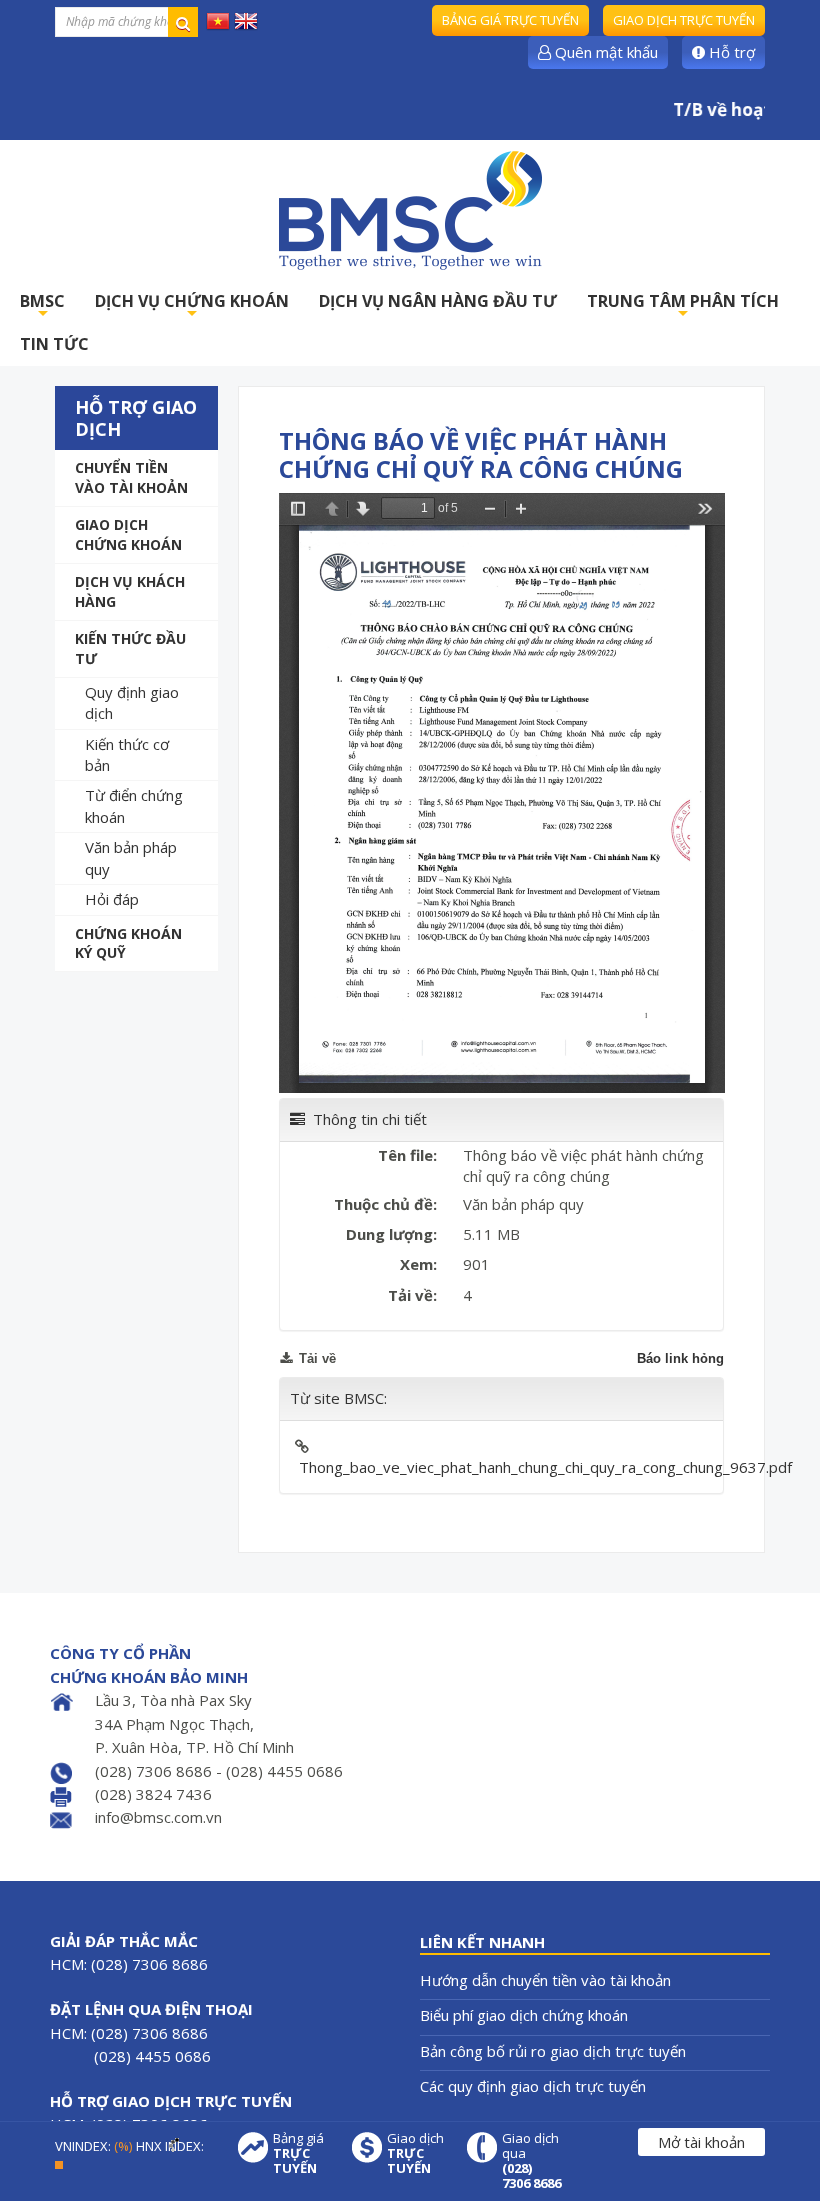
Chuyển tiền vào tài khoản (131, 477)
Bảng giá (298, 2153)
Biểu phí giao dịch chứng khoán (524, 2015)
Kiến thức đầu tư (130, 648)
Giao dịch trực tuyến (684, 20)
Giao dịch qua (531, 2161)
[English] (246, 20)
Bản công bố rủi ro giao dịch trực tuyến (553, 2051)
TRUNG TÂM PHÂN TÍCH (683, 306)
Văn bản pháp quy (131, 857)
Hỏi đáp (112, 899)
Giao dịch (415, 2153)
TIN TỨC (54, 344)
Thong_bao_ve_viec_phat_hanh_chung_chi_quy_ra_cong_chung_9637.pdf (545, 1467)
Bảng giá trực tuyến (510, 20)
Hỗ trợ (730, 52)
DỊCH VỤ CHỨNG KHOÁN (192, 306)
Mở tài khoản (701, 2142)
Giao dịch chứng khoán (128, 534)
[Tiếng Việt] (218, 20)
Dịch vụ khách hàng (130, 591)
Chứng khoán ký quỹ (128, 943)
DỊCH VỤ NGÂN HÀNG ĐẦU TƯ (438, 301)
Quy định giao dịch (132, 702)
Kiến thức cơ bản (127, 754)
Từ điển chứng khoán (134, 805)
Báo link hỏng (680, 1358)
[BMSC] (410, 210)
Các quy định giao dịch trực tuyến (533, 2086)
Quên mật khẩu (604, 52)
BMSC (42, 306)
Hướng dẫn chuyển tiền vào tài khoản (545, 1980)
